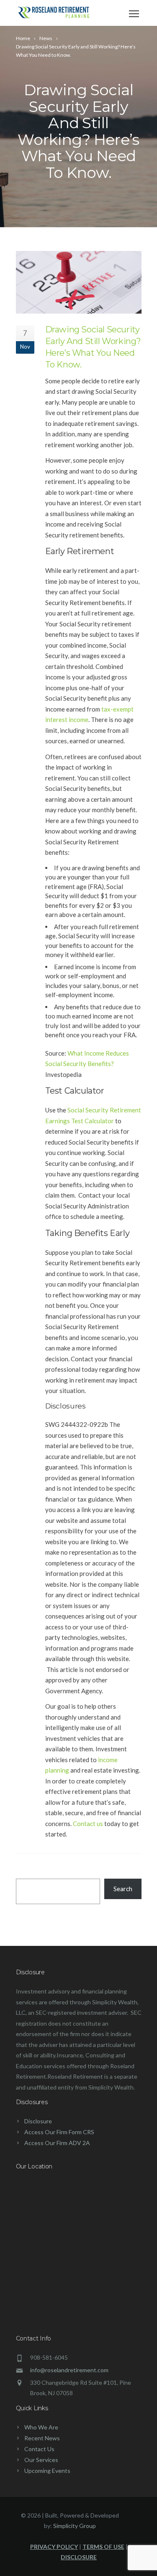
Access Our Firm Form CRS (59, 2132)
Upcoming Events (47, 2471)
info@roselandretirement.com (69, 2370)
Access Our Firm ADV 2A (57, 2143)
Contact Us (39, 2449)
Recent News (42, 2438)
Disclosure (38, 2121)
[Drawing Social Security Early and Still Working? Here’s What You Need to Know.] (79, 282)
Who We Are (41, 2427)
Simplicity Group (75, 2526)
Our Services (41, 2460)
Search (123, 1889)
